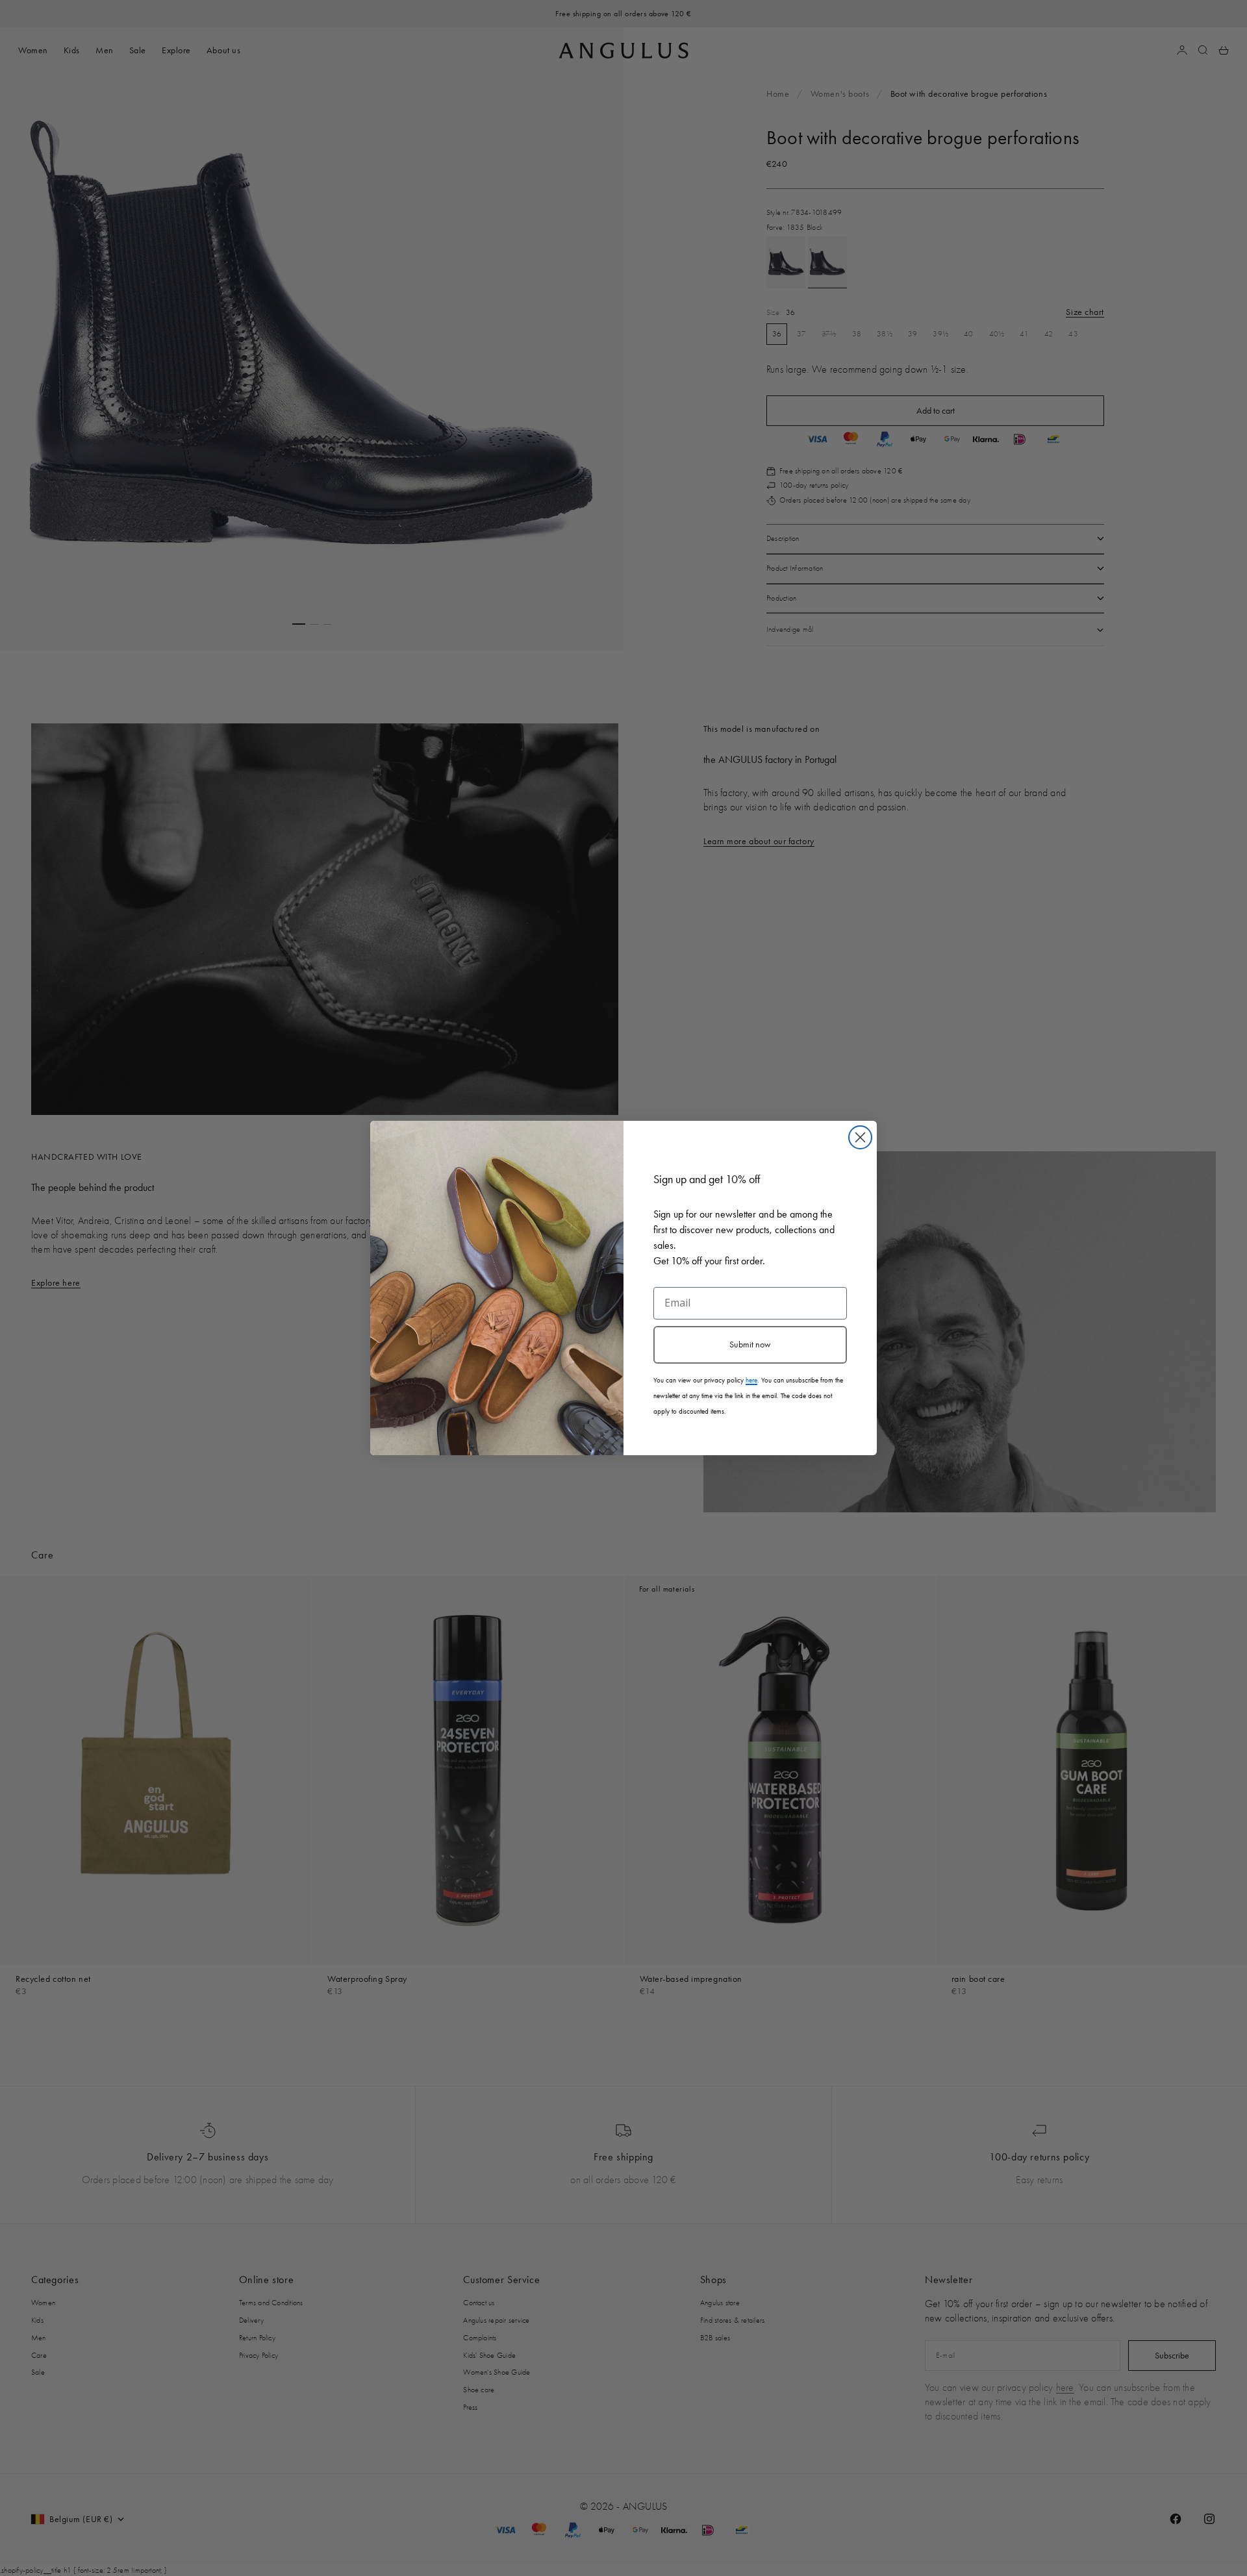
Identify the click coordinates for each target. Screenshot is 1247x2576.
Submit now (750, 1344)
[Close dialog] (860, 1137)
